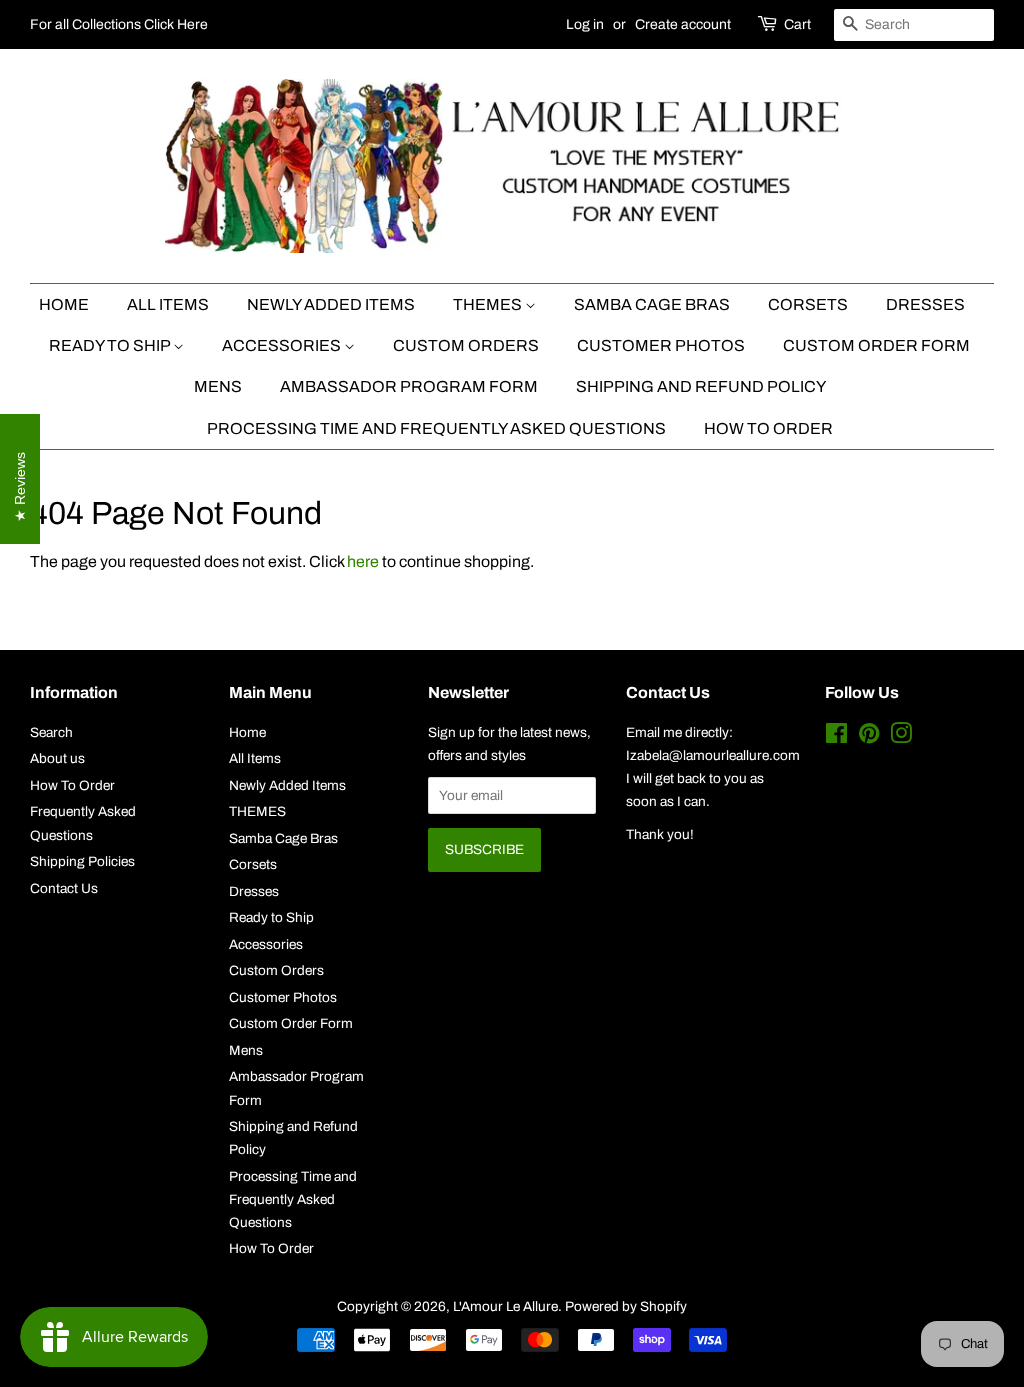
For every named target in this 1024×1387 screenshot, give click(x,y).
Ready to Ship (111, 345)
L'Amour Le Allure (505, 1306)
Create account (683, 24)
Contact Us (64, 888)
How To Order (768, 428)
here (363, 561)
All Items (168, 304)
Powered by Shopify (626, 1306)
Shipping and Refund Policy (701, 386)
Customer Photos (661, 345)
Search (51, 732)
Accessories (283, 345)
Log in (585, 24)
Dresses (925, 304)
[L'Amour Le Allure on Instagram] (901, 737)
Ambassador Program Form (409, 386)
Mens (218, 386)
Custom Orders (466, 345)
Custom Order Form (876, 345)
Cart (797, 24)
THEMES (489, 304)
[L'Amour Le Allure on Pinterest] (869, 737)
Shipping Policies (82, 861)
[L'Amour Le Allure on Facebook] (836, 737)
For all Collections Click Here (119, 24)
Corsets (808, 304)
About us (57, 758)
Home (64, 304)
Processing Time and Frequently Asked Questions (436, 428)
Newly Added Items (331, 304)
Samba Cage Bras (652, 304)
